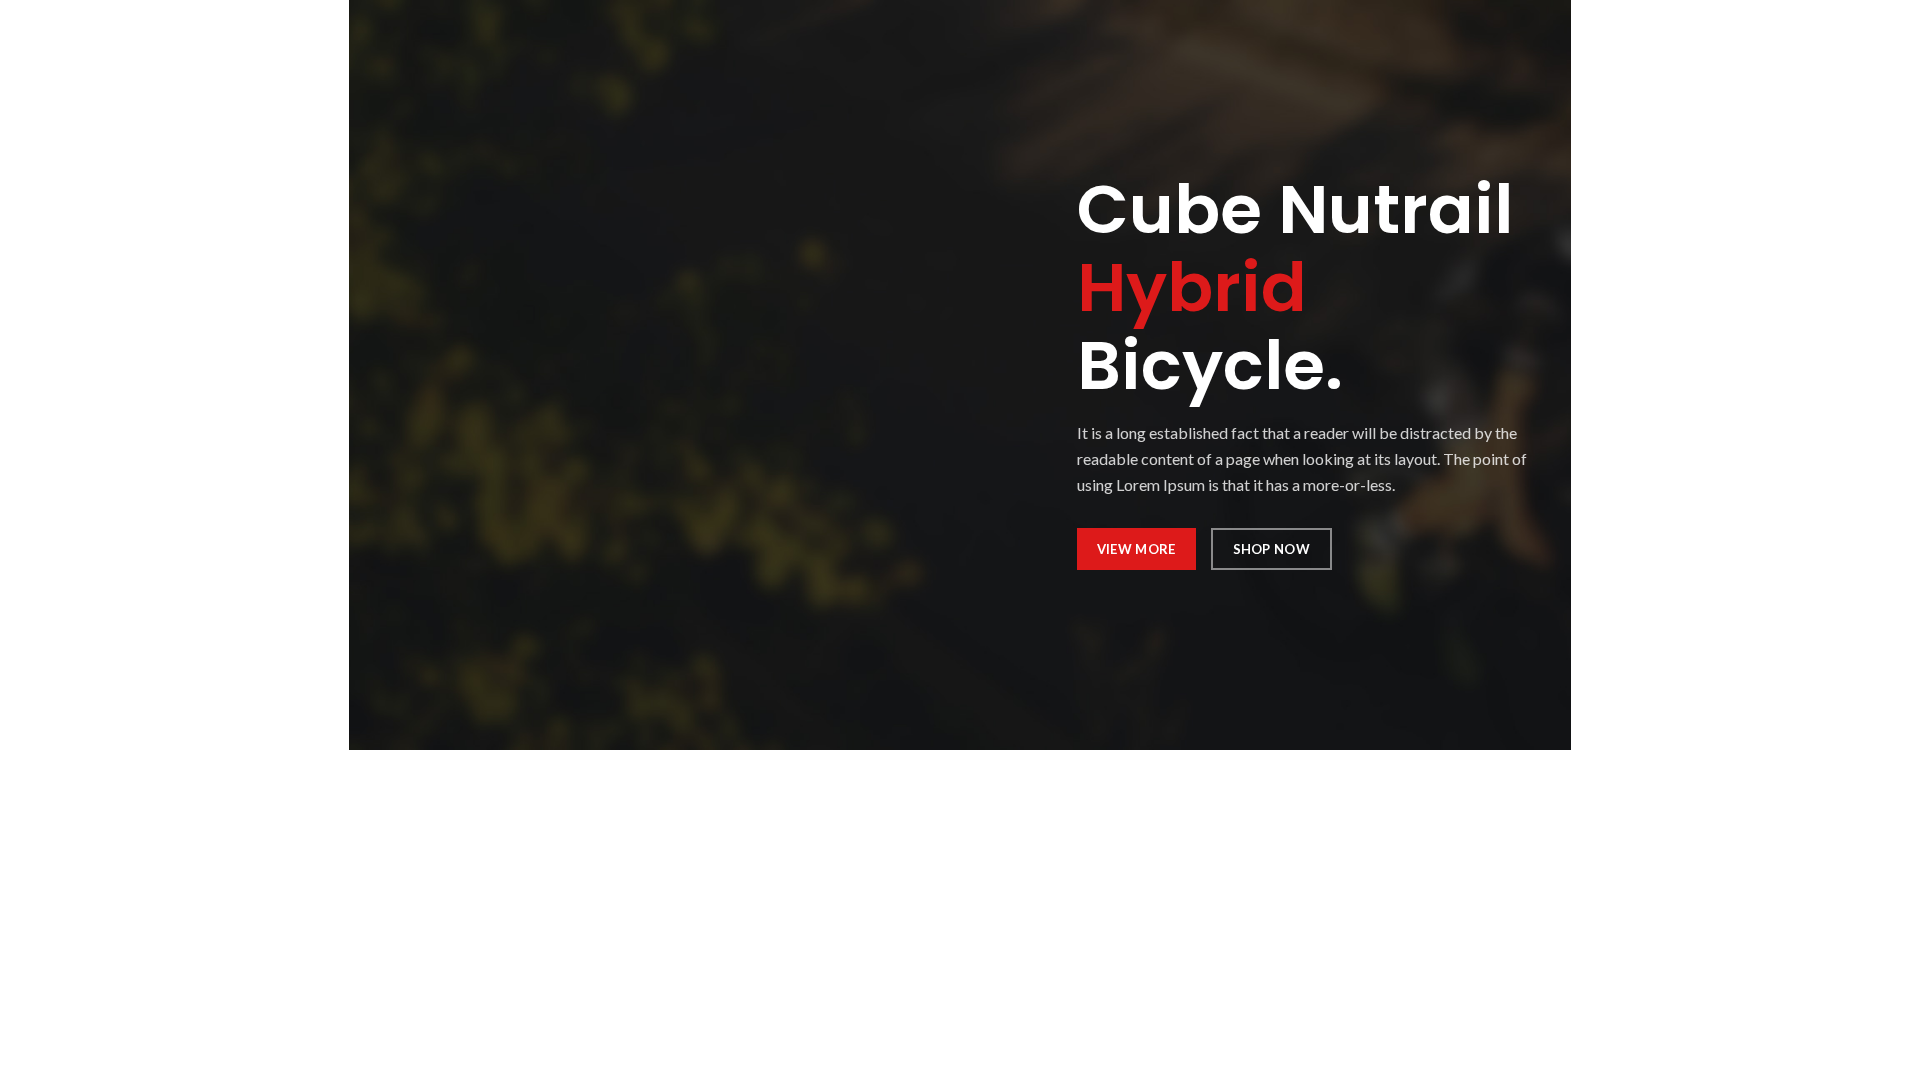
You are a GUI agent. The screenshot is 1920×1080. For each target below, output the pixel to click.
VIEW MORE (1136, 549)
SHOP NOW (1271, 549)
